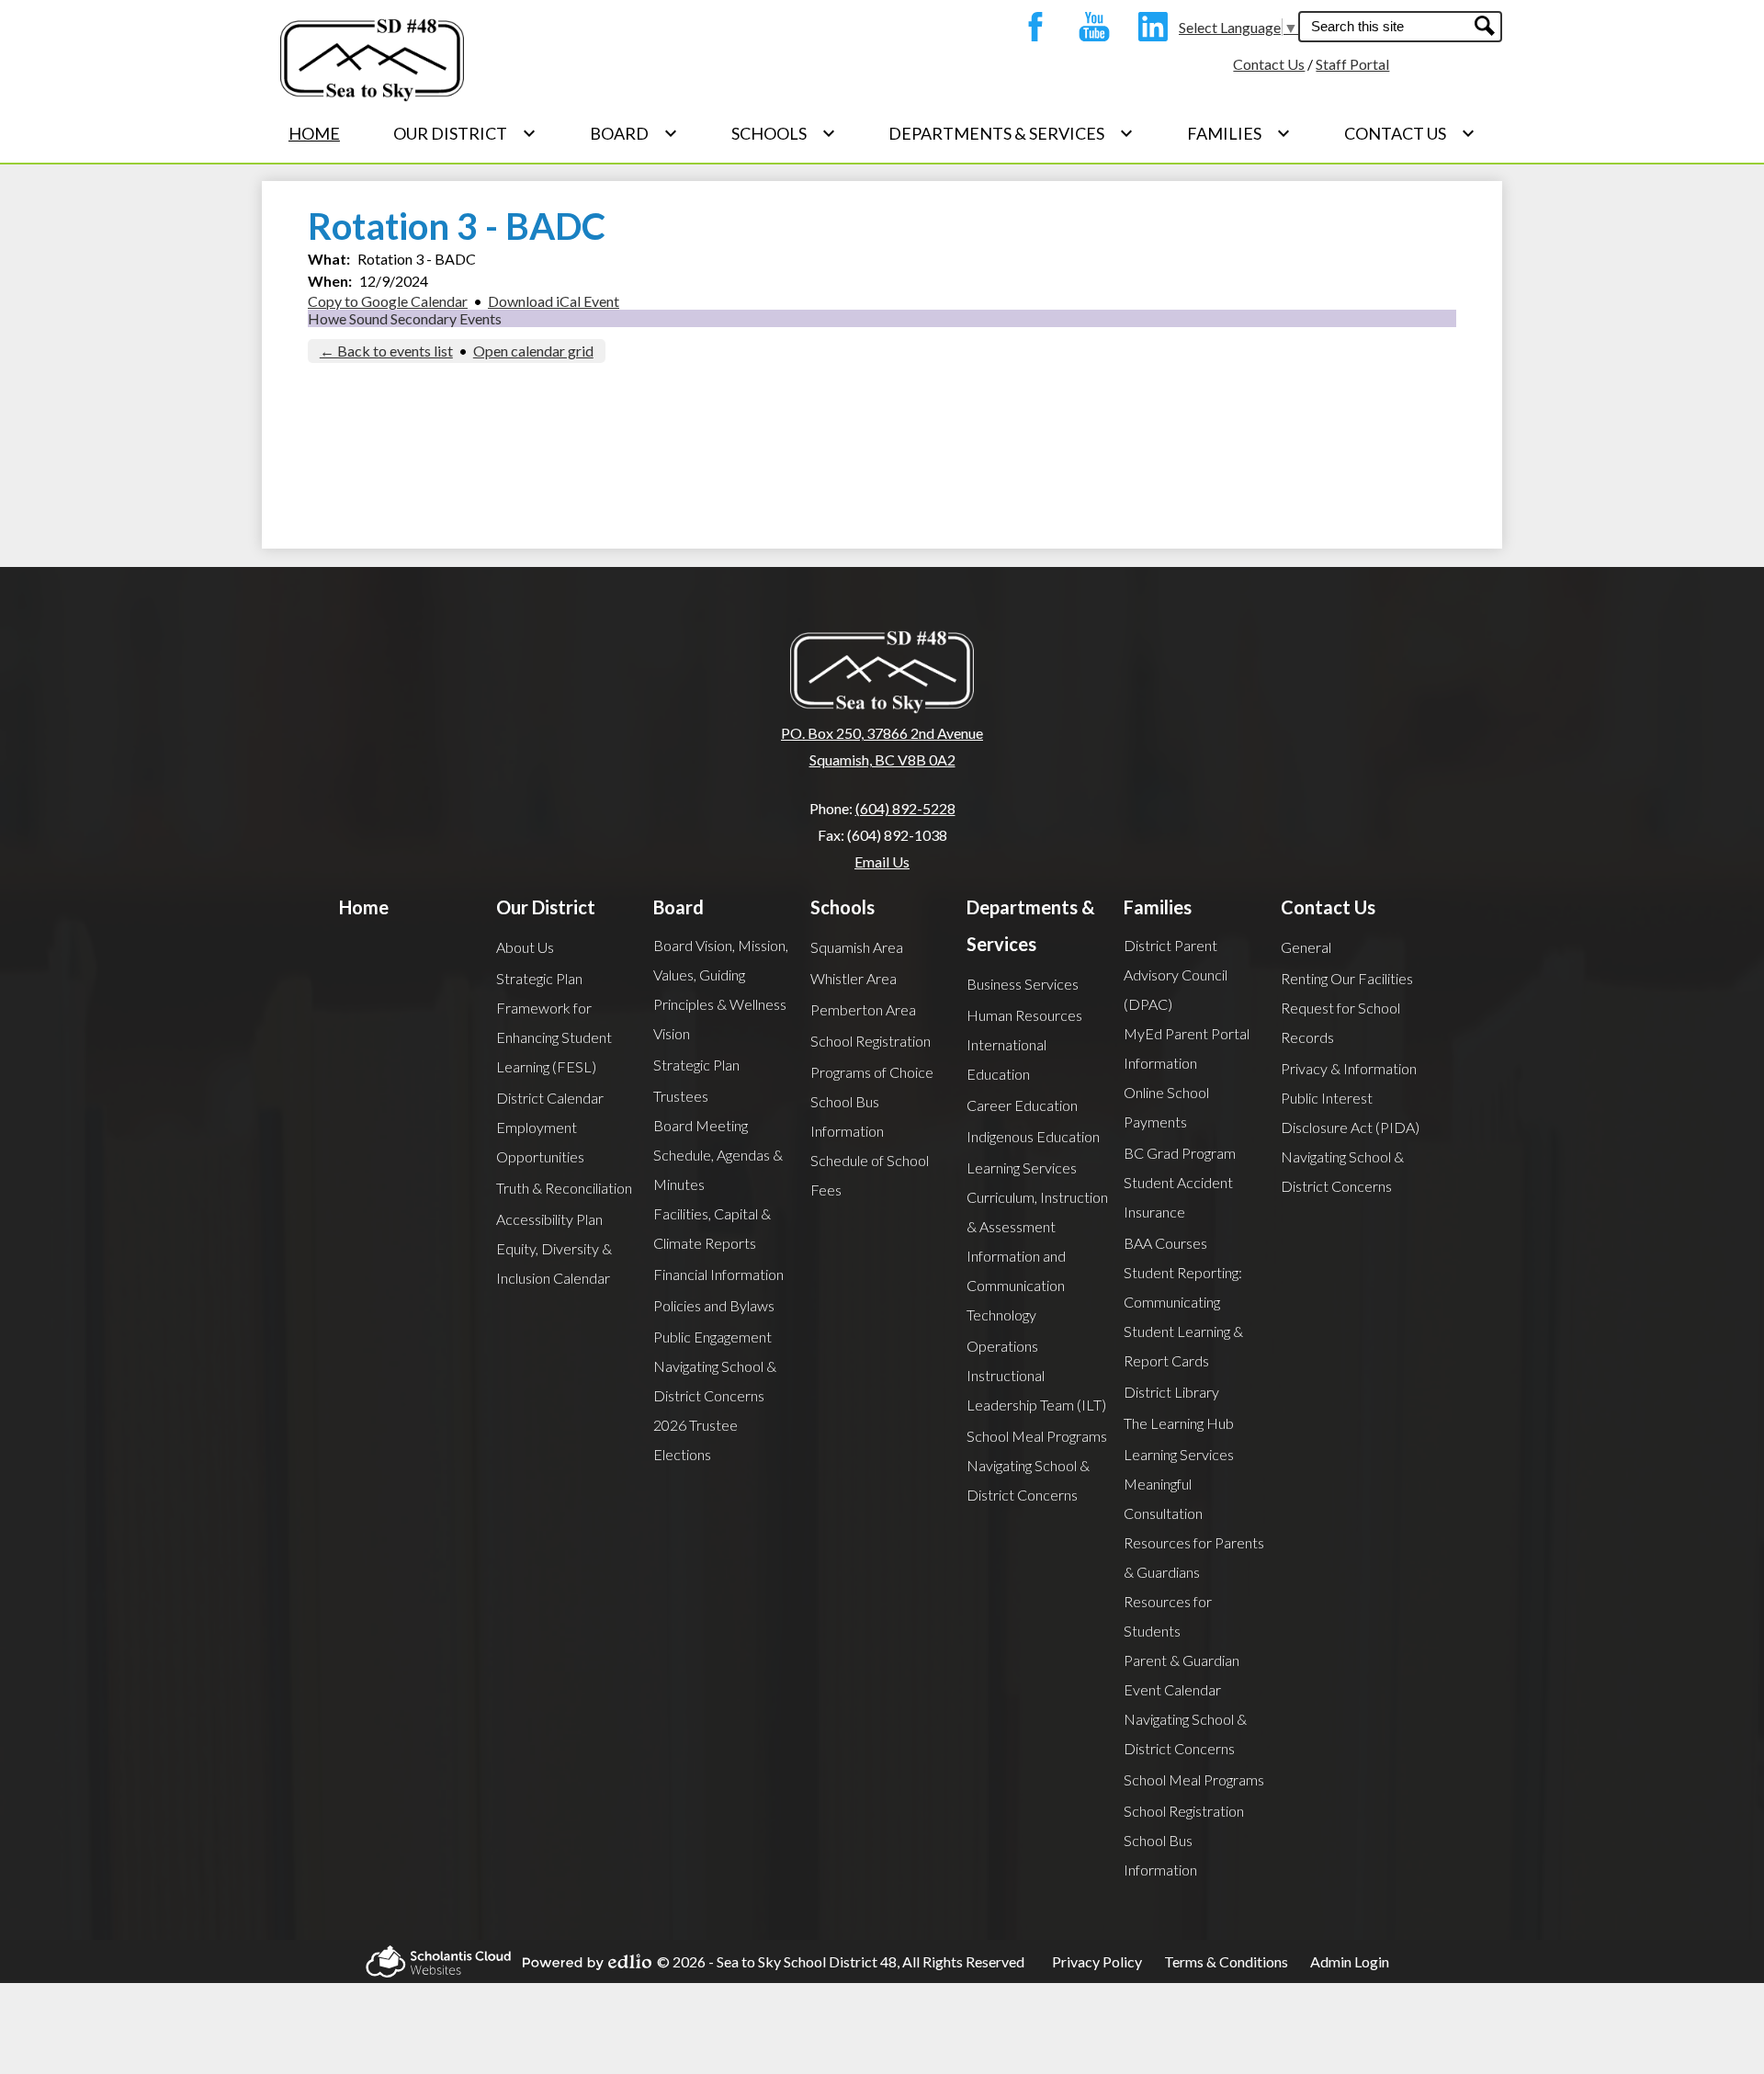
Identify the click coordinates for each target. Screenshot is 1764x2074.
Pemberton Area (863, 1009)
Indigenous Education (1033, 1136)
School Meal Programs (1037, 1436)
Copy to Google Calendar (388, 301)
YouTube (1090, 27)
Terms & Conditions (1226, 1961)
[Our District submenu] (465, 133)
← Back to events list (386, 351)
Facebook (1031, 27)
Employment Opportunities (540, 1142)
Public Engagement (712, 1337)
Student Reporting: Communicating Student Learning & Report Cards (1183, 1316)
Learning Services (1022, 1167)
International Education (1006, 1059)
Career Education (1022, 1105)
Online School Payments (1166, 1107)
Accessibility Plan (549, 1219)
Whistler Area (854, 978)
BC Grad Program (1180, 1153)
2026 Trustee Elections (695, 1439)
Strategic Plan (539, 978)
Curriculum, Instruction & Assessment (1037, 1212)
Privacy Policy (1097, 1961)
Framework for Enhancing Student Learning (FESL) (554, 1037)
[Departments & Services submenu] (1011, 133)
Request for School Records (1340, 1022)
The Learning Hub (1179, 1423)
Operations (1002, 1346)
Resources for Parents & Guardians (1194, 1557)
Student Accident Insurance (1178, 1197)
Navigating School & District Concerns (715, 1381)
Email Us (882, 861)
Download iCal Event (554, 301)
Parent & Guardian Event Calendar (1182, 1675)
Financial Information (718, 1274)
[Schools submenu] (784, 133)
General (1306, 947)
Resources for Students (1168, 1616)
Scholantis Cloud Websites (433, 1961)
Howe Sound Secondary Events (405, 318)
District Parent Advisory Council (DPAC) (1176, 975)
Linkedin (1148, 27)
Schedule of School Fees (870, 1175)
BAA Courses (1165, 1243)
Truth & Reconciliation (564, 1188)
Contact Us (1269, 64)
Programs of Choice (872, 1072)
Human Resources (1024, 1015)
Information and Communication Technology (1016, 1285)
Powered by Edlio (582, 1962)
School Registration (871, 1041)
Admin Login (1350, 1961)
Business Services (1023, 984)
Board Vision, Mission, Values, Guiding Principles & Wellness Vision (721, 989)
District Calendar (550, 1098)
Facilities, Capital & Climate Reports (712, 1228)
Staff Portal (1352, 64)
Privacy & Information (1349, 1068)
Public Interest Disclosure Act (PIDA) (1350, 1112)
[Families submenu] (1239, 133)
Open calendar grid (533, 351)
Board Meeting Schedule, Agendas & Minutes (718, 1155)
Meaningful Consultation (1163, 1498)
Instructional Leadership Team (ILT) (1036, 1390)
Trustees (681, 1096)
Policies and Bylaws (714, 1305)
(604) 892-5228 (905, 808)
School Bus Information (847, 1116)
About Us (525, 947)
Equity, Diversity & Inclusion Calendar (554, 1263)
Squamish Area (857, 947)
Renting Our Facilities (1347, 978)
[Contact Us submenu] (1410, 133)
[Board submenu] (634, 133)
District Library (1171, 1392)
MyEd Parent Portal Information (1187, 1048)
